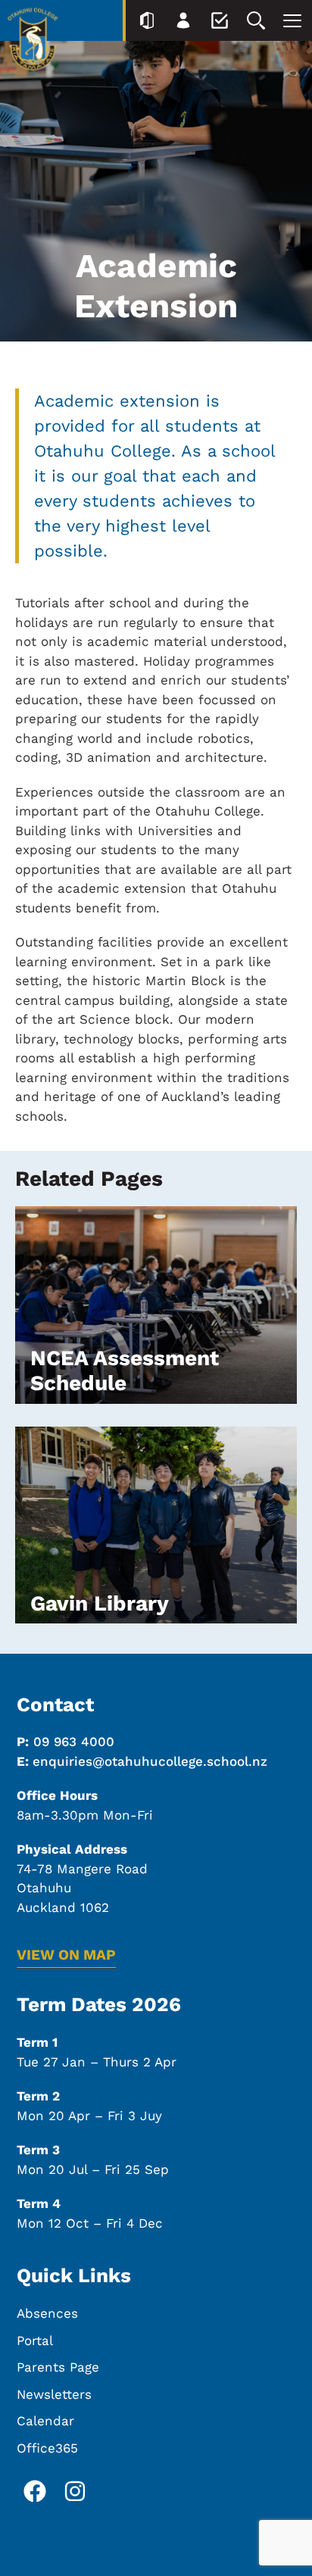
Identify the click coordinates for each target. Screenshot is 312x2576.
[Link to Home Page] (33, 42)
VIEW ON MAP (66, 1955)
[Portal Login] (147, 20)
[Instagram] (75, 2491)
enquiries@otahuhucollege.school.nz (150, 1761)
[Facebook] (35, 2491)
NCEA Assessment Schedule (125, 1371)
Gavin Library (100, 1603)
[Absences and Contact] (220, 20)
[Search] (256, 20)
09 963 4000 (74, 1742)
